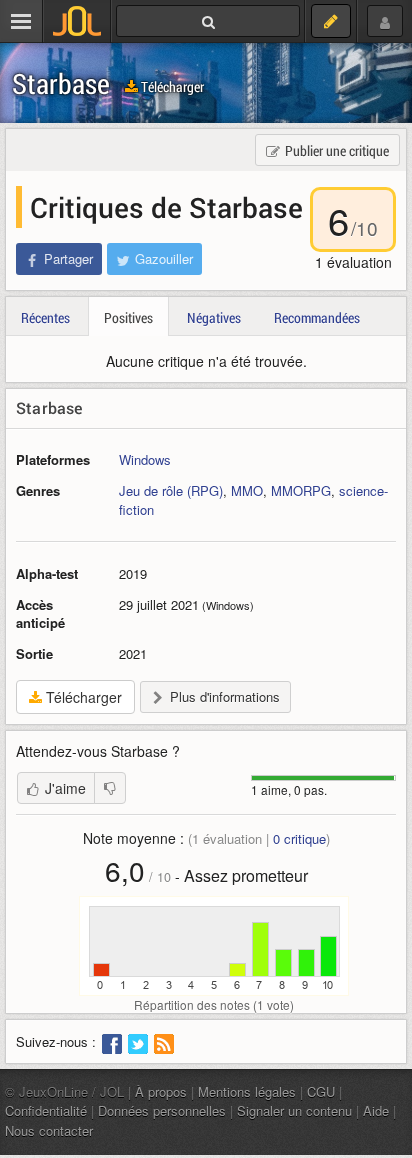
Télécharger (171, 86)
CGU (321, 1091)
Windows (145, 459)
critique (299, 838)
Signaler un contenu (294, 1110)
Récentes (45, 317)
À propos (161, 1091)
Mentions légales (247, 1091)
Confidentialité (46, 1110)
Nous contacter (49, 1130)
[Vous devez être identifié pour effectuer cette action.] (110, 788)
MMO (247, 490)
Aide (376, 1110)
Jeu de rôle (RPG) (171, 490)
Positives (128, 317)
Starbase (61, 83)
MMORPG (301, 490)
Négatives (214, 317)
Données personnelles (162, 1110)
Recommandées (317, 317)
